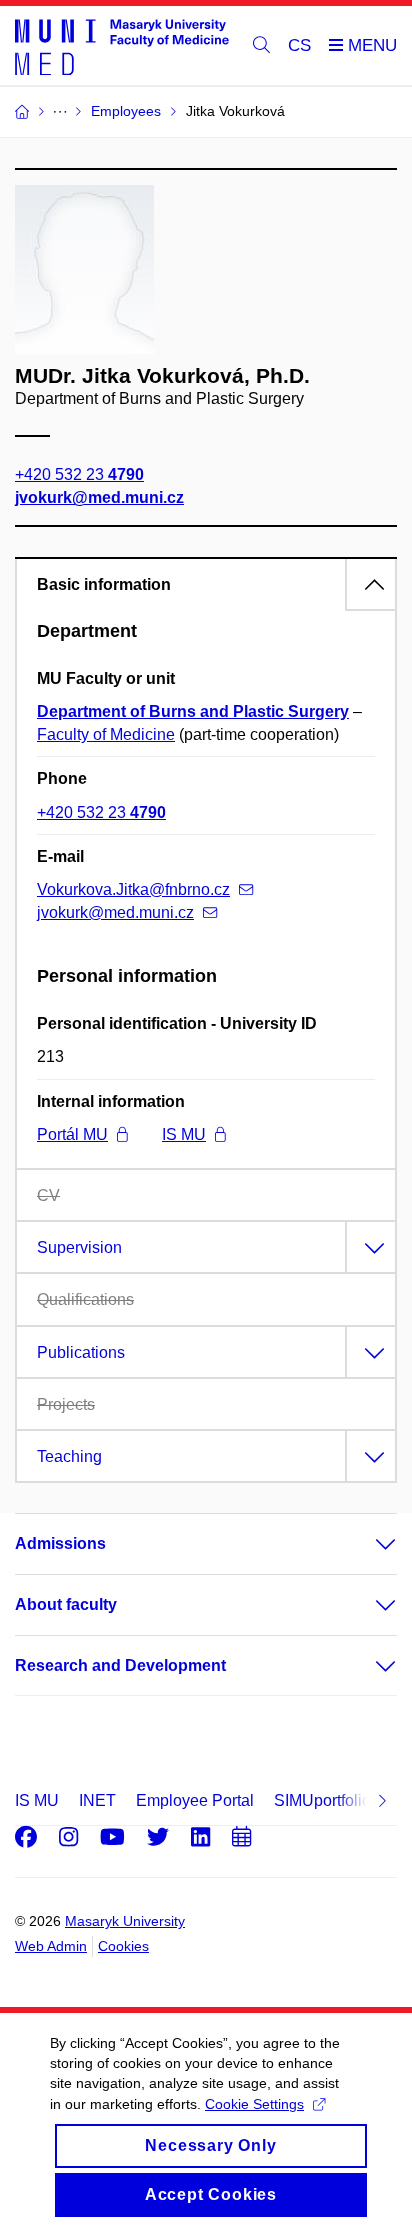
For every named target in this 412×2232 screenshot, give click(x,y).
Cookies (123, 1946)
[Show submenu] (366, 1544)
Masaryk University (125, 1921)
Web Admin (51, 1946)
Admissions (60, 1543)
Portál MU (72, 1134)
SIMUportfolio (322, 1800)
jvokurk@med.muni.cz (99, 497)
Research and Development (120, 1665)
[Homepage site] (122, 46)
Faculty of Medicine (106, 734)
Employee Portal (195, 1800)
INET (97, 1800)
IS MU (184, 1134)
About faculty (66, 1604)
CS (299, 45)
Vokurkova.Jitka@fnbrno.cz (133, 889)
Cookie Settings (254, 2104)
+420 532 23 (79, 474)
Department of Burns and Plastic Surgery (193, 711)
